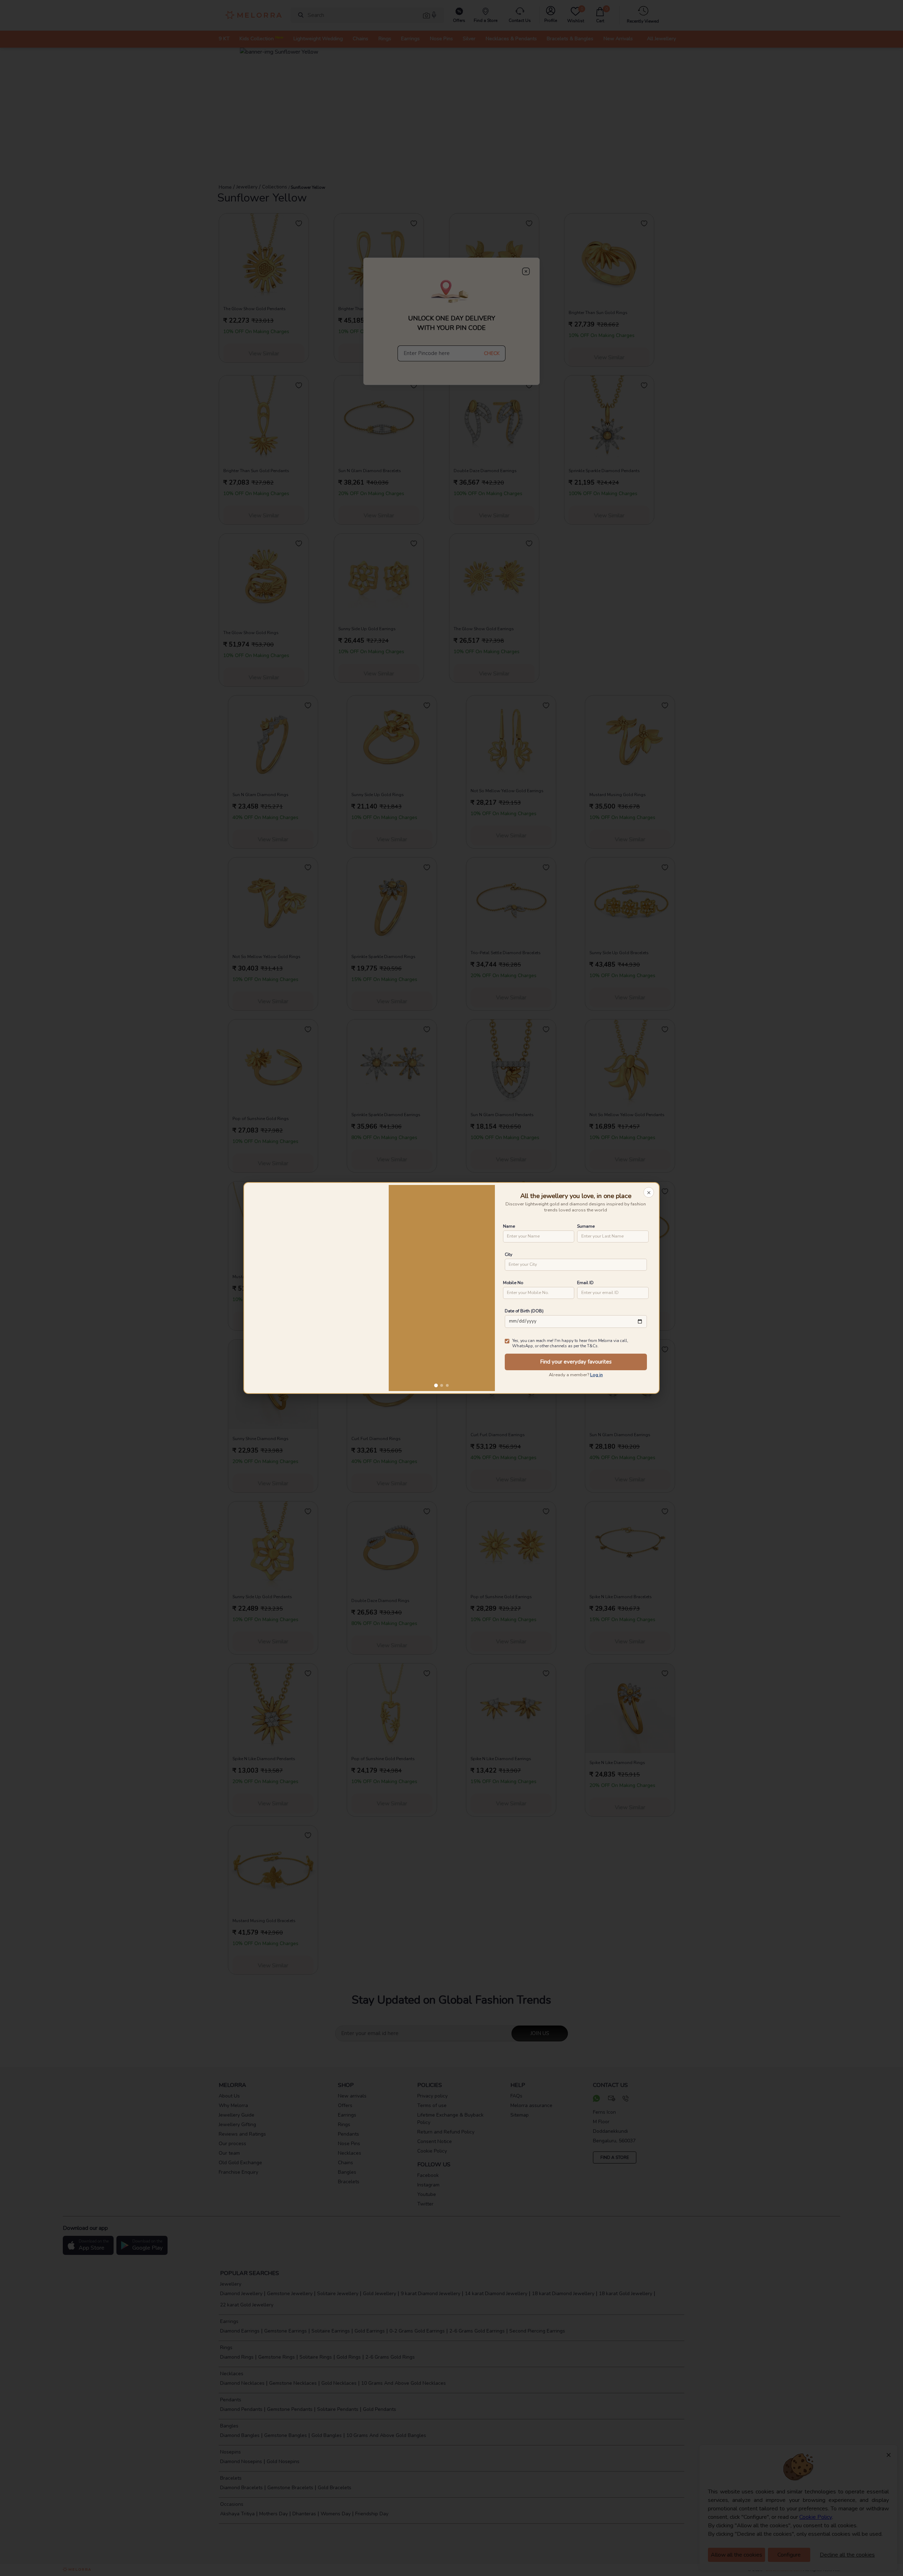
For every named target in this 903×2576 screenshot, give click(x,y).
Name (509, 1226)
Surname (586, 1226)
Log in (596, 1375)
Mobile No (513, 1283)
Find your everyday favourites (576, 1362)
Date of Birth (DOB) (524, 1311)
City (508, 1254)
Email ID (585, 1283)
